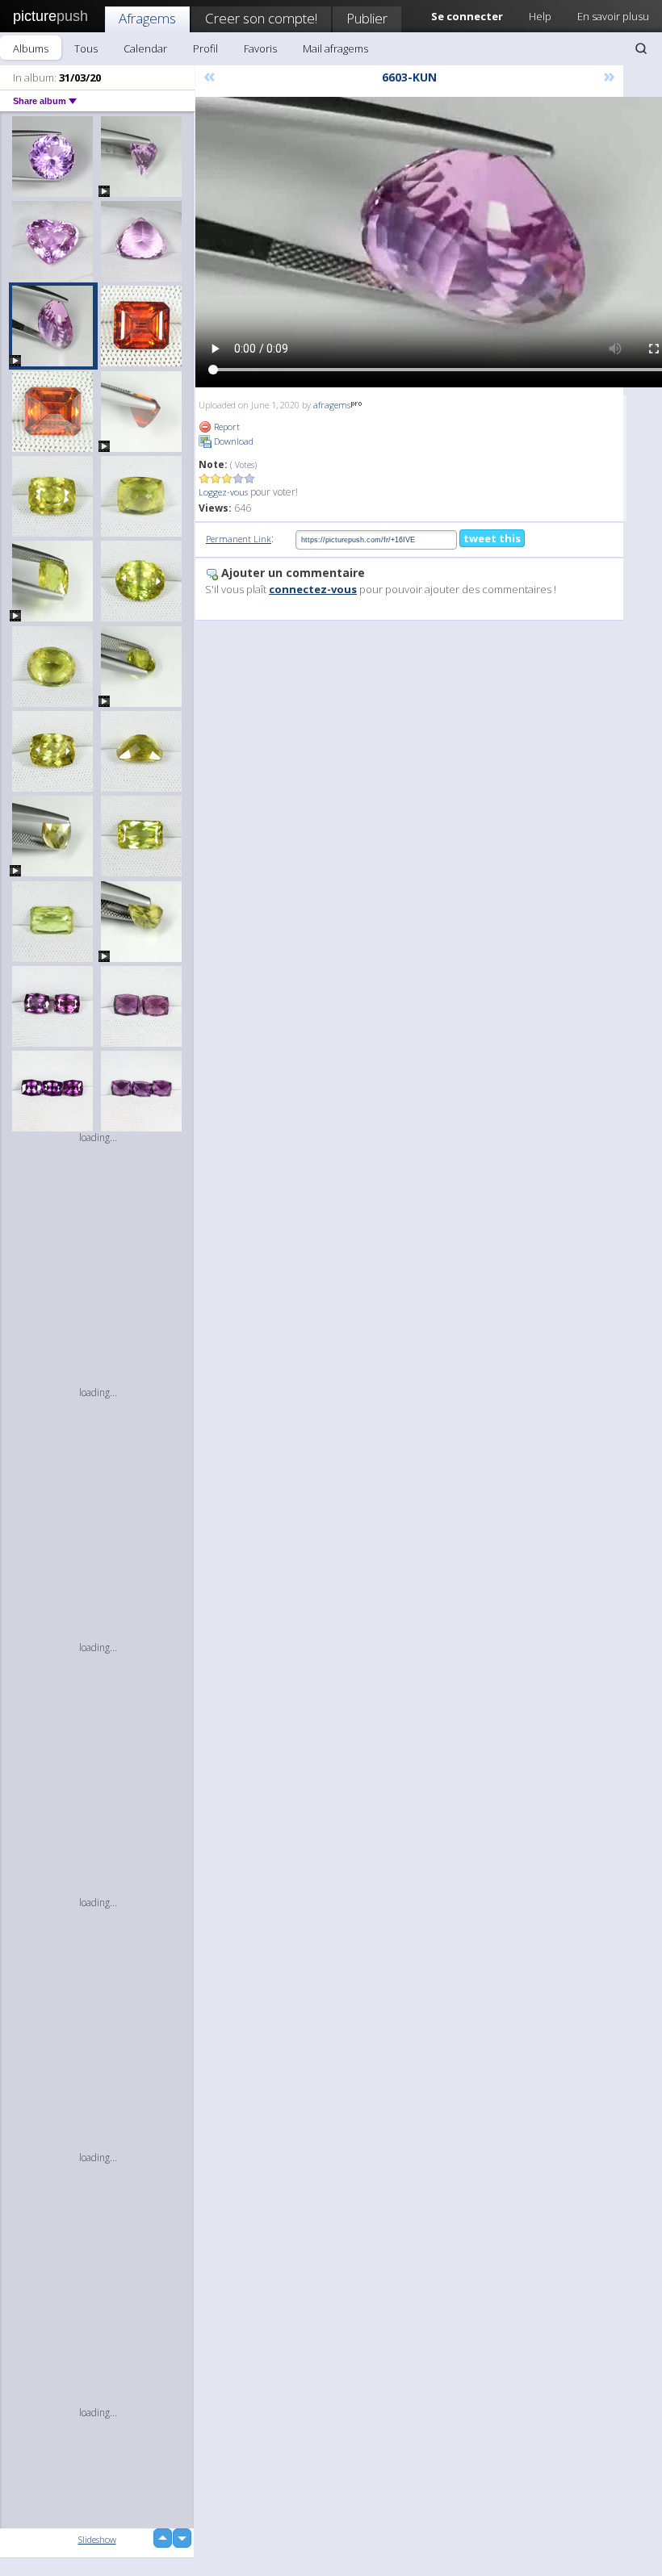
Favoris (260, 48)
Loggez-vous (223, 492)
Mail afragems (335, 48)
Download (233, 441)
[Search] (641, 48)
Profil (205, 48)
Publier (367, 18)
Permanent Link (239, 539)
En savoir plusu (613, 16)
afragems (332, 405)
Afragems (147, 18)
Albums (31, 48)
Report (226, 427)
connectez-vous (313, 589)
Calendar (145, 48)
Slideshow (97, 2539)
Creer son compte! (261, 18)
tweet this (492, 538)
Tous (86, 48)
